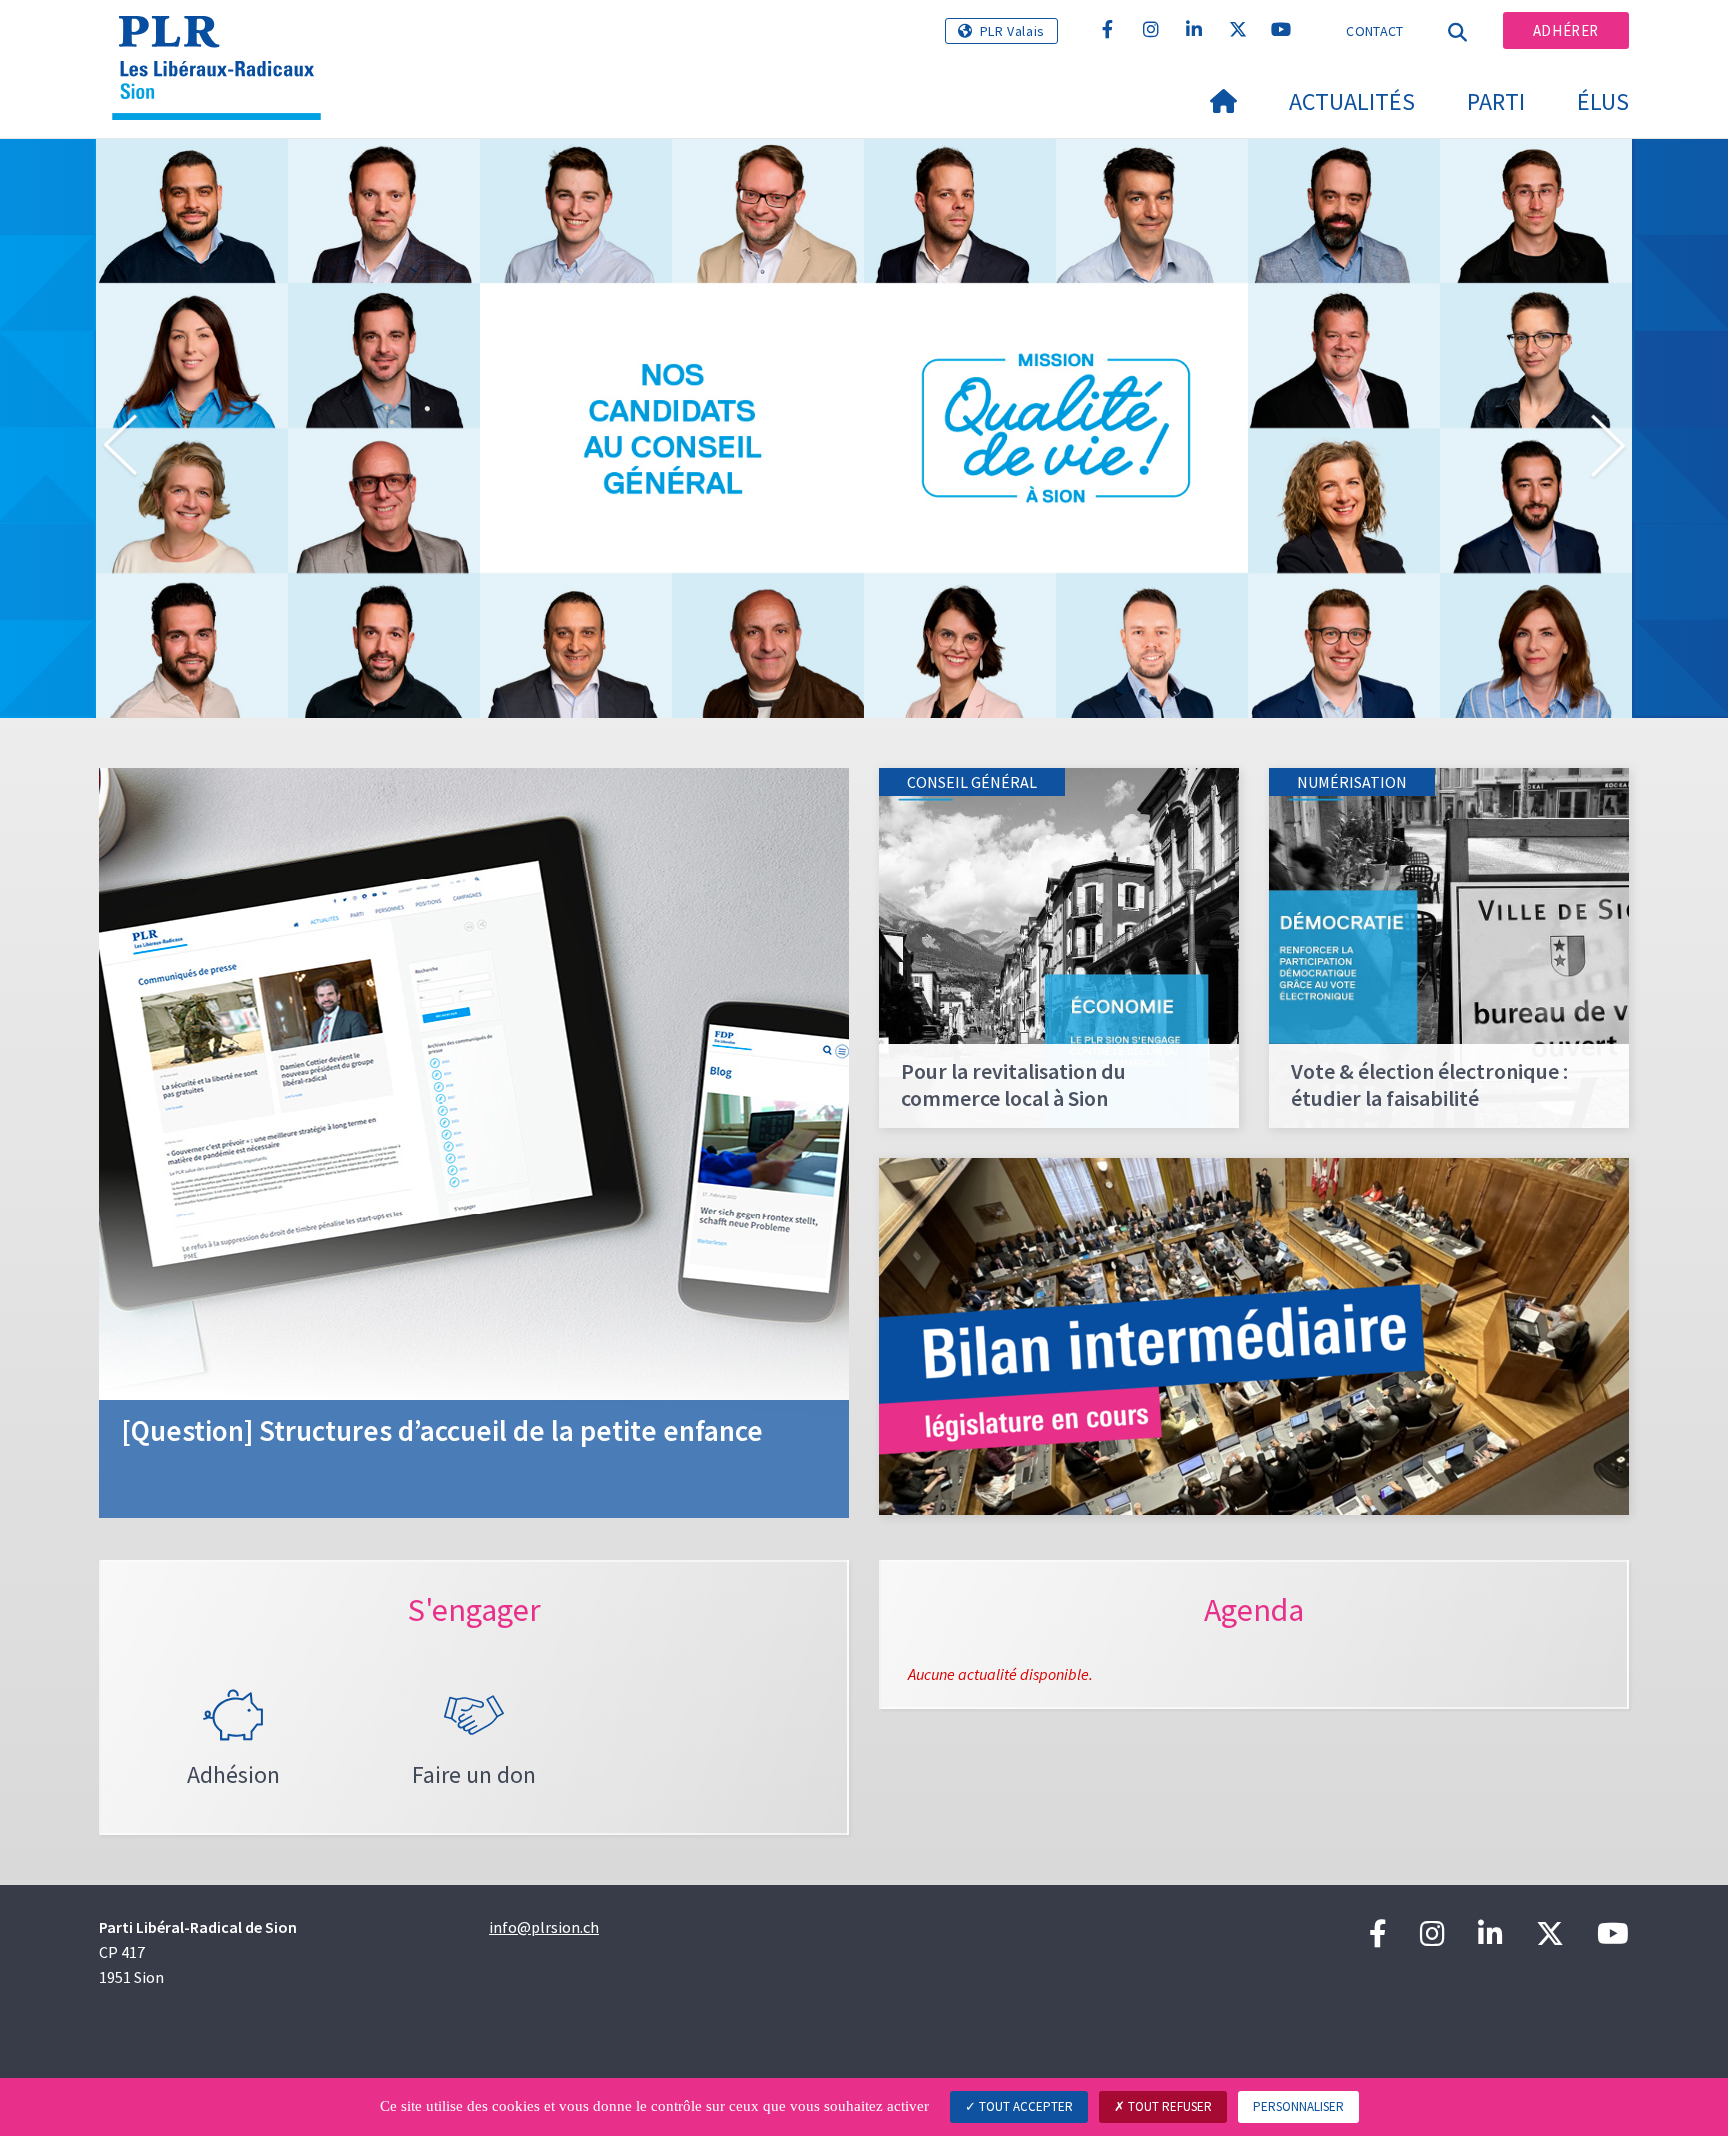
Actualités (1352, 101)
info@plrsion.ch (544, 1927)
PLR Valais (1012, 31)
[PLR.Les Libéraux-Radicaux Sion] (224, 41)
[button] (120, 449)
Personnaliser (1298, 2106)
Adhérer (1566, 30)
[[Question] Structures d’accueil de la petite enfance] (474, 1141)
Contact (1374, 31)
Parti (1496, 101)
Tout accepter (1024, 2106)
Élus (1603, 101)
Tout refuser (1168, 2106)
